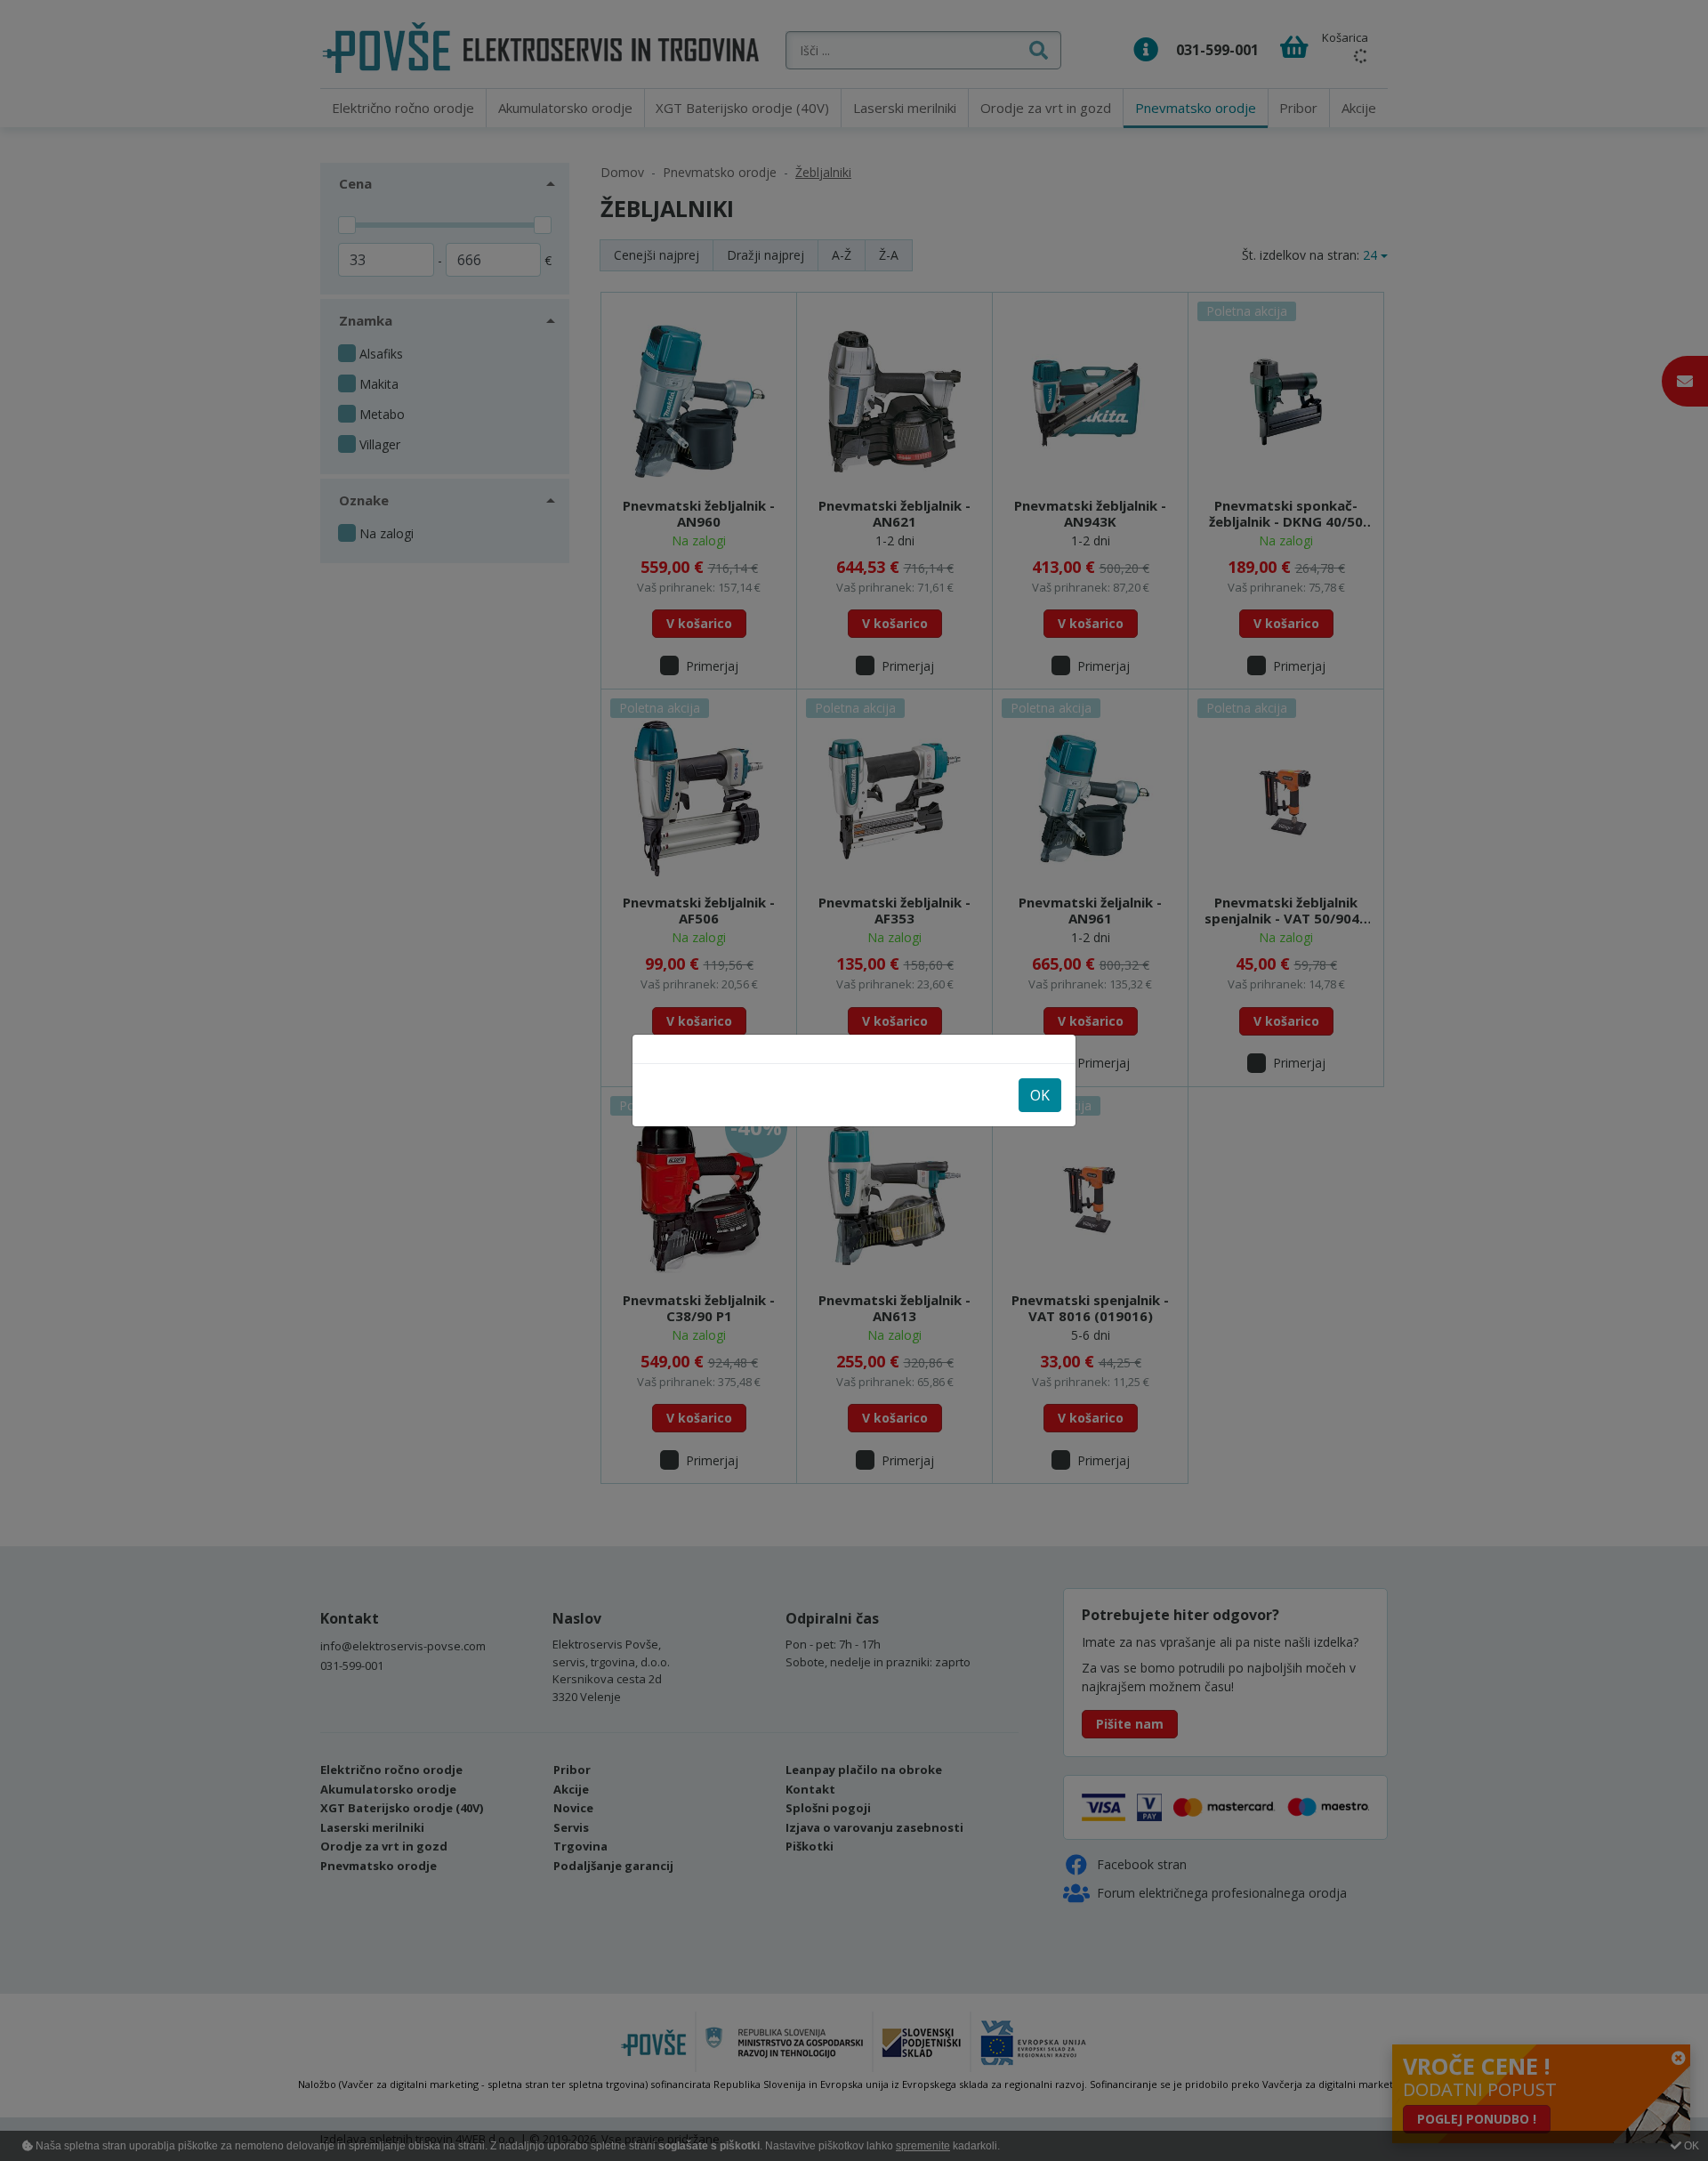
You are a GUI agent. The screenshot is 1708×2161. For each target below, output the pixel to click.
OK (1040, 1095)
